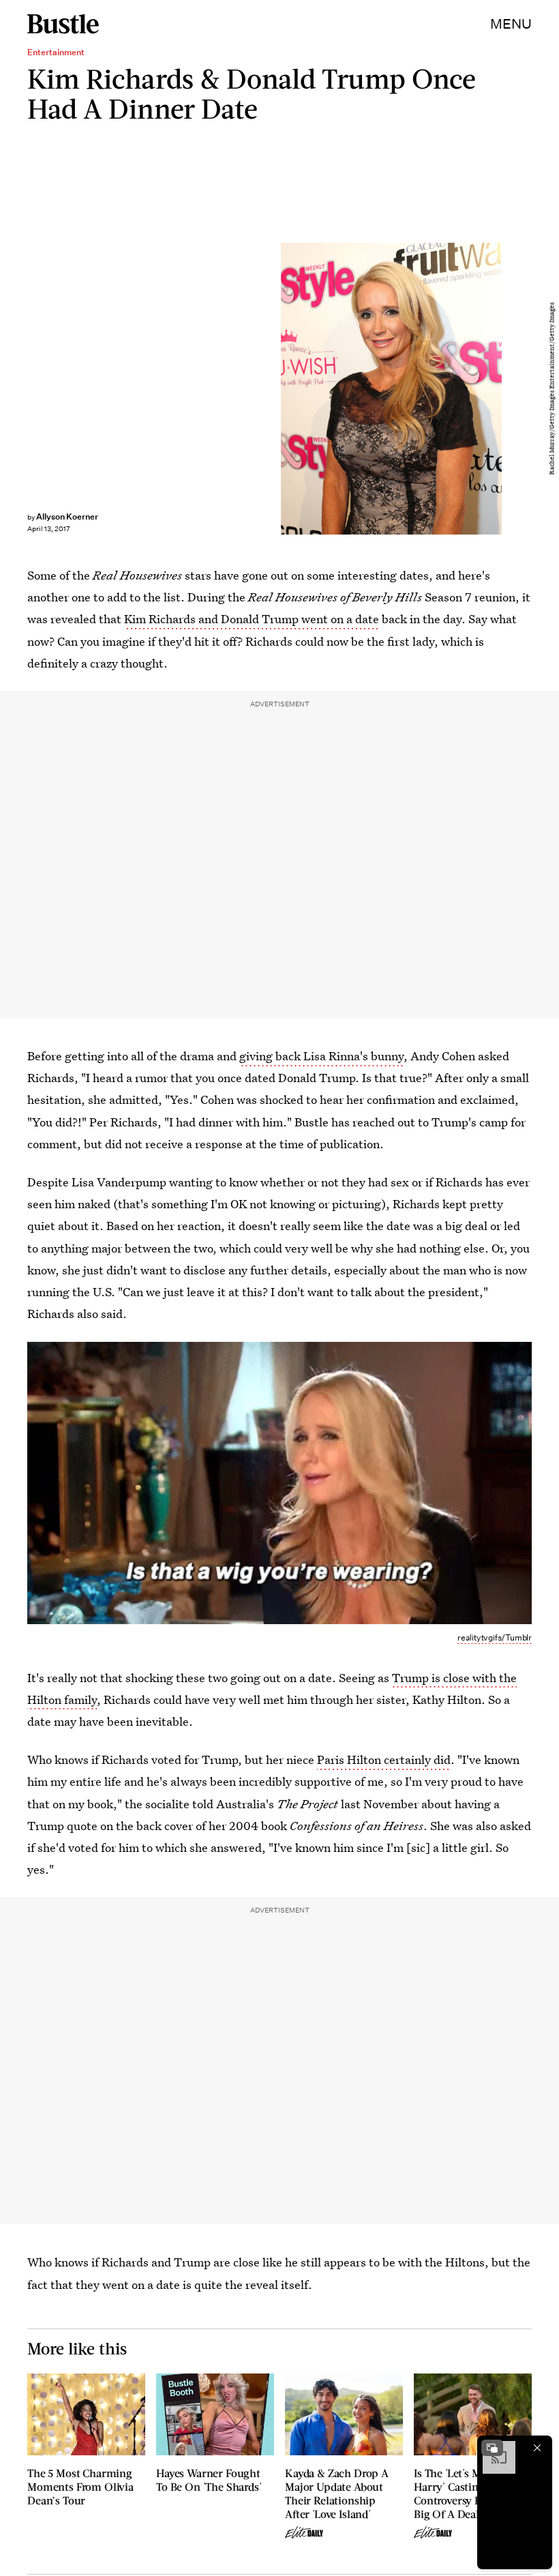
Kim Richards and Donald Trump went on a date (252, 619)
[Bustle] (63, 24)
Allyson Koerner (67, 516)
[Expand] (492, 2448)
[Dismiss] (537, 2448)
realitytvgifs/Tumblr (495, 1637)
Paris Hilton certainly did (384, 1759)
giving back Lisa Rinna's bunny (321, 1056)
